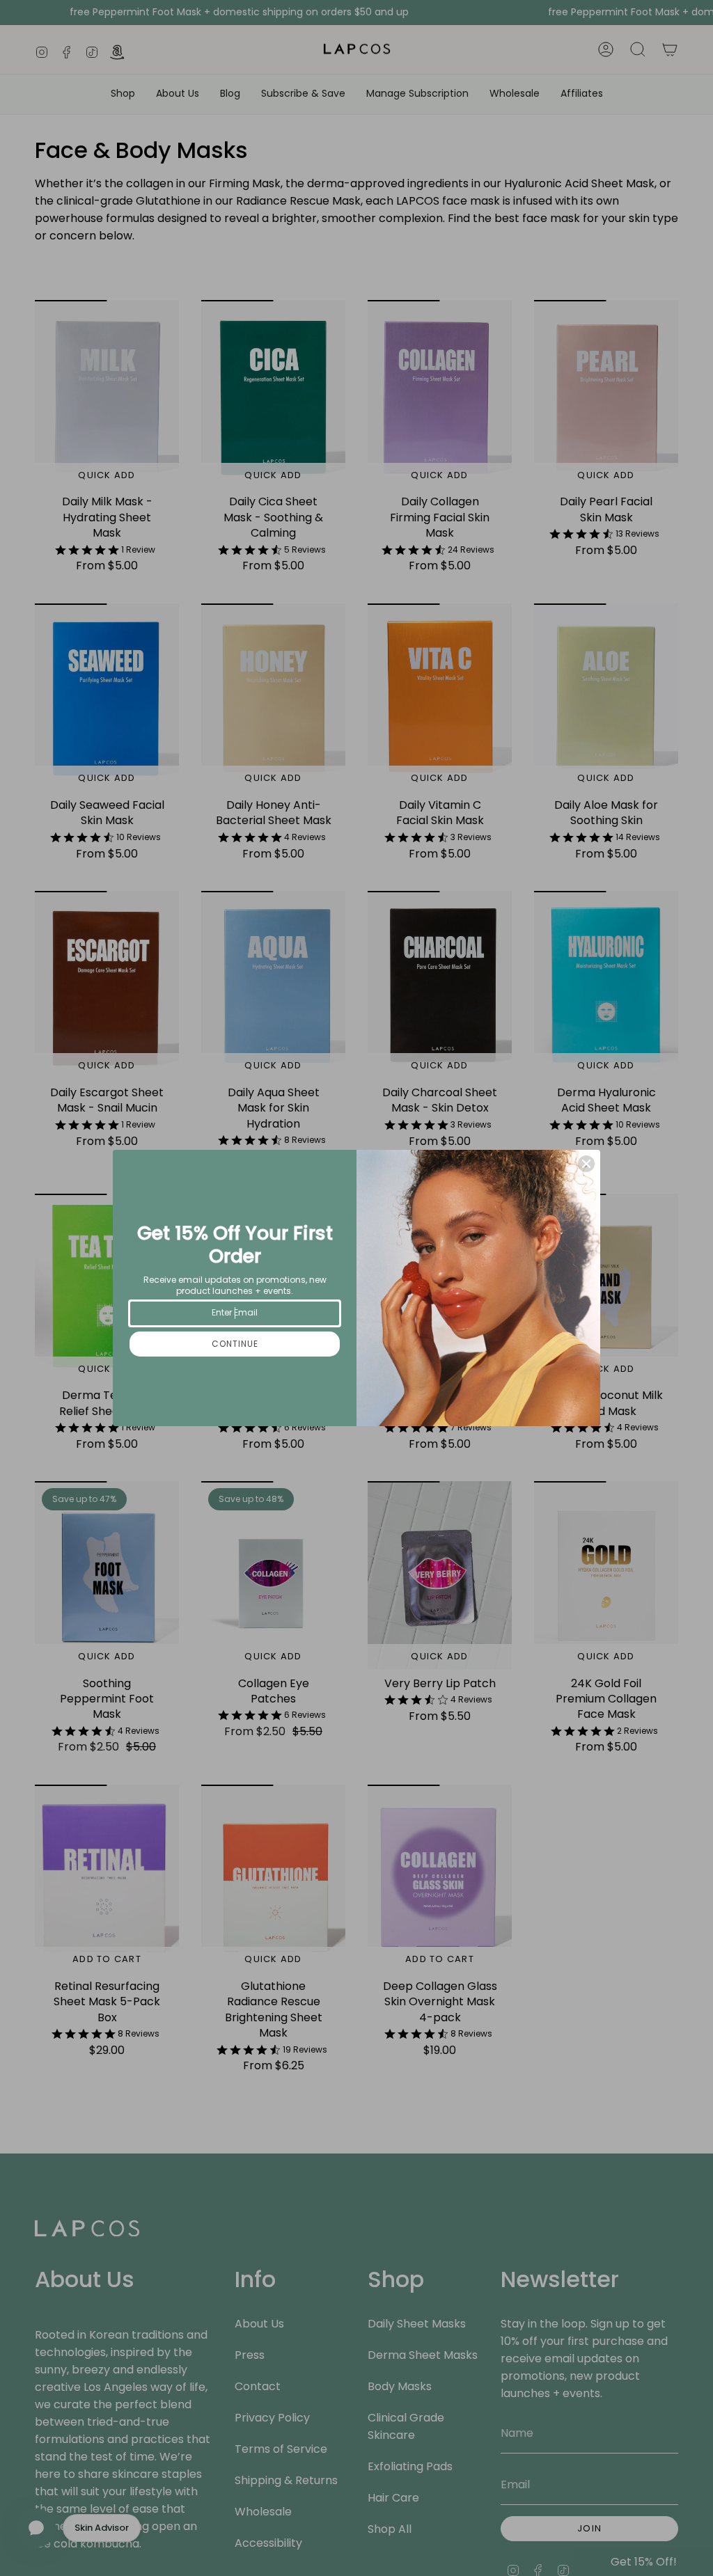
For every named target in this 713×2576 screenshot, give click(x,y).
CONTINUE (235, 1344)
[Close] (586, 1164)
